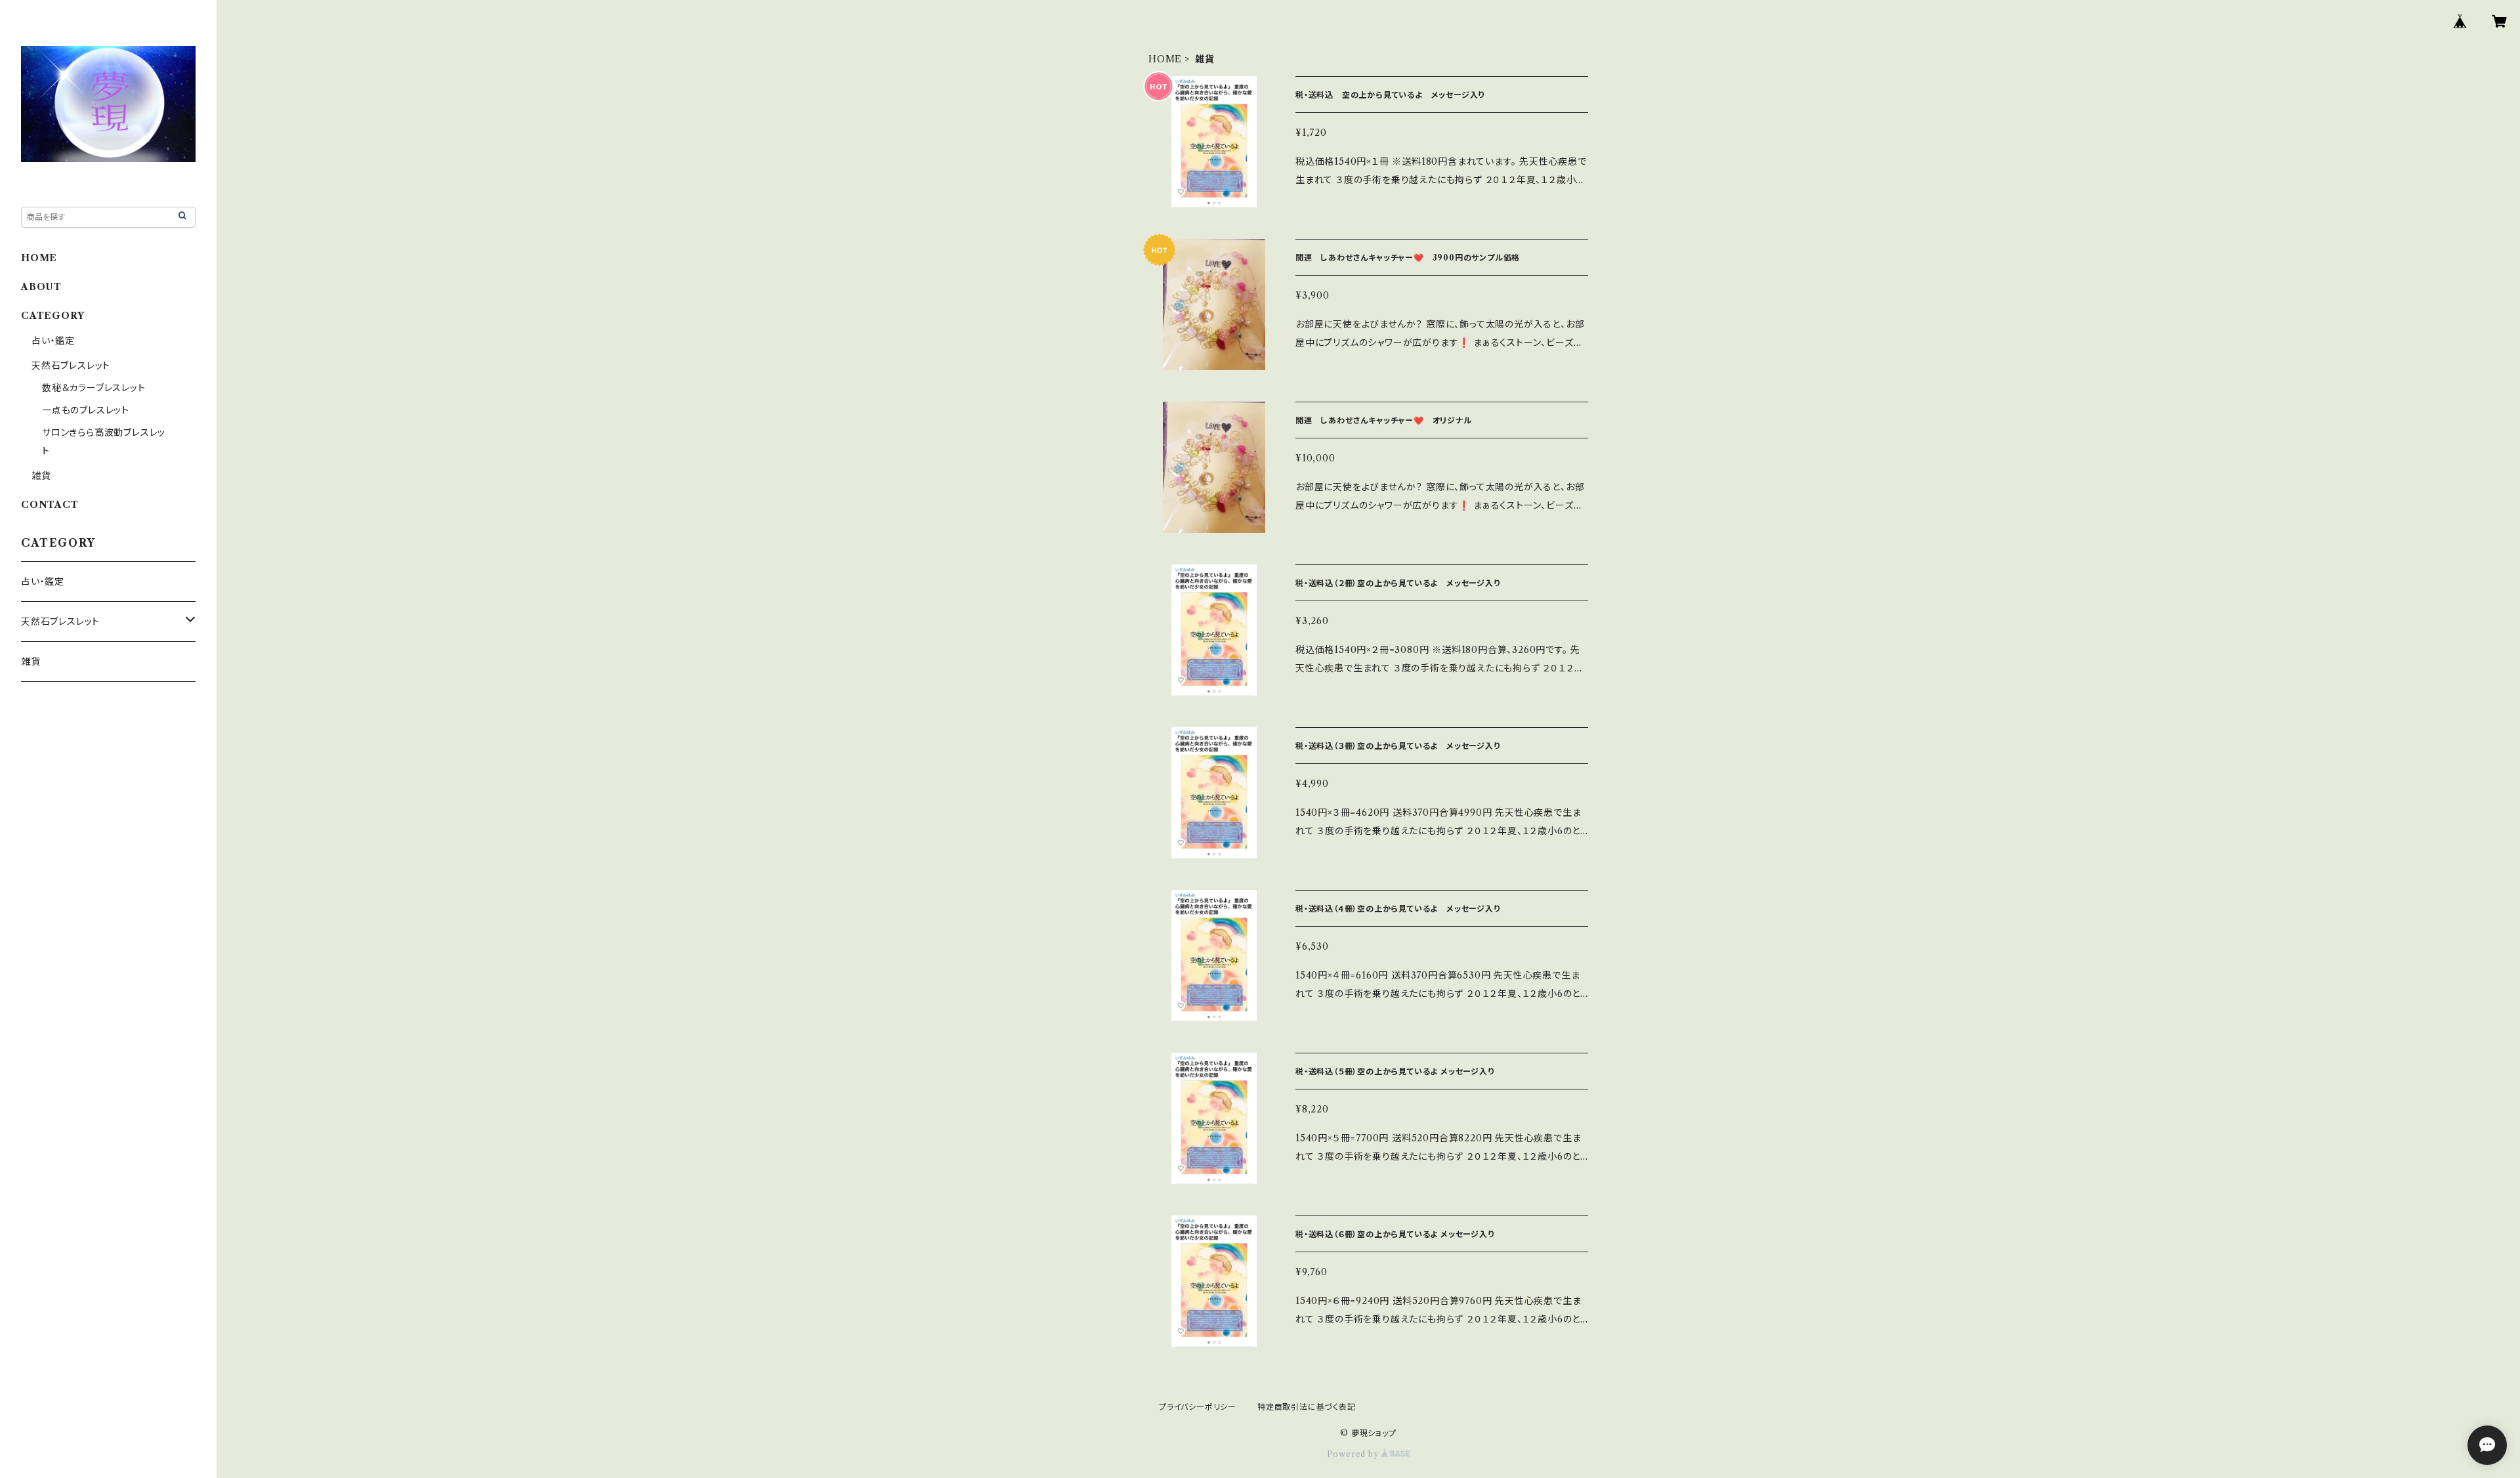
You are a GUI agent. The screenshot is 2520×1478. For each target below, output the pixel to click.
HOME (1165, 59)
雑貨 (41, 476)
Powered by (1354, 1454)
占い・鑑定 (53, 341)
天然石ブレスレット (71, 366)
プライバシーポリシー (1198, 1407)
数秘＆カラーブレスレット (94, 388)
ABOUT (41, 287)
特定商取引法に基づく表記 (1307, 1407)
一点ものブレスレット (86, 410)
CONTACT (50, 505)
